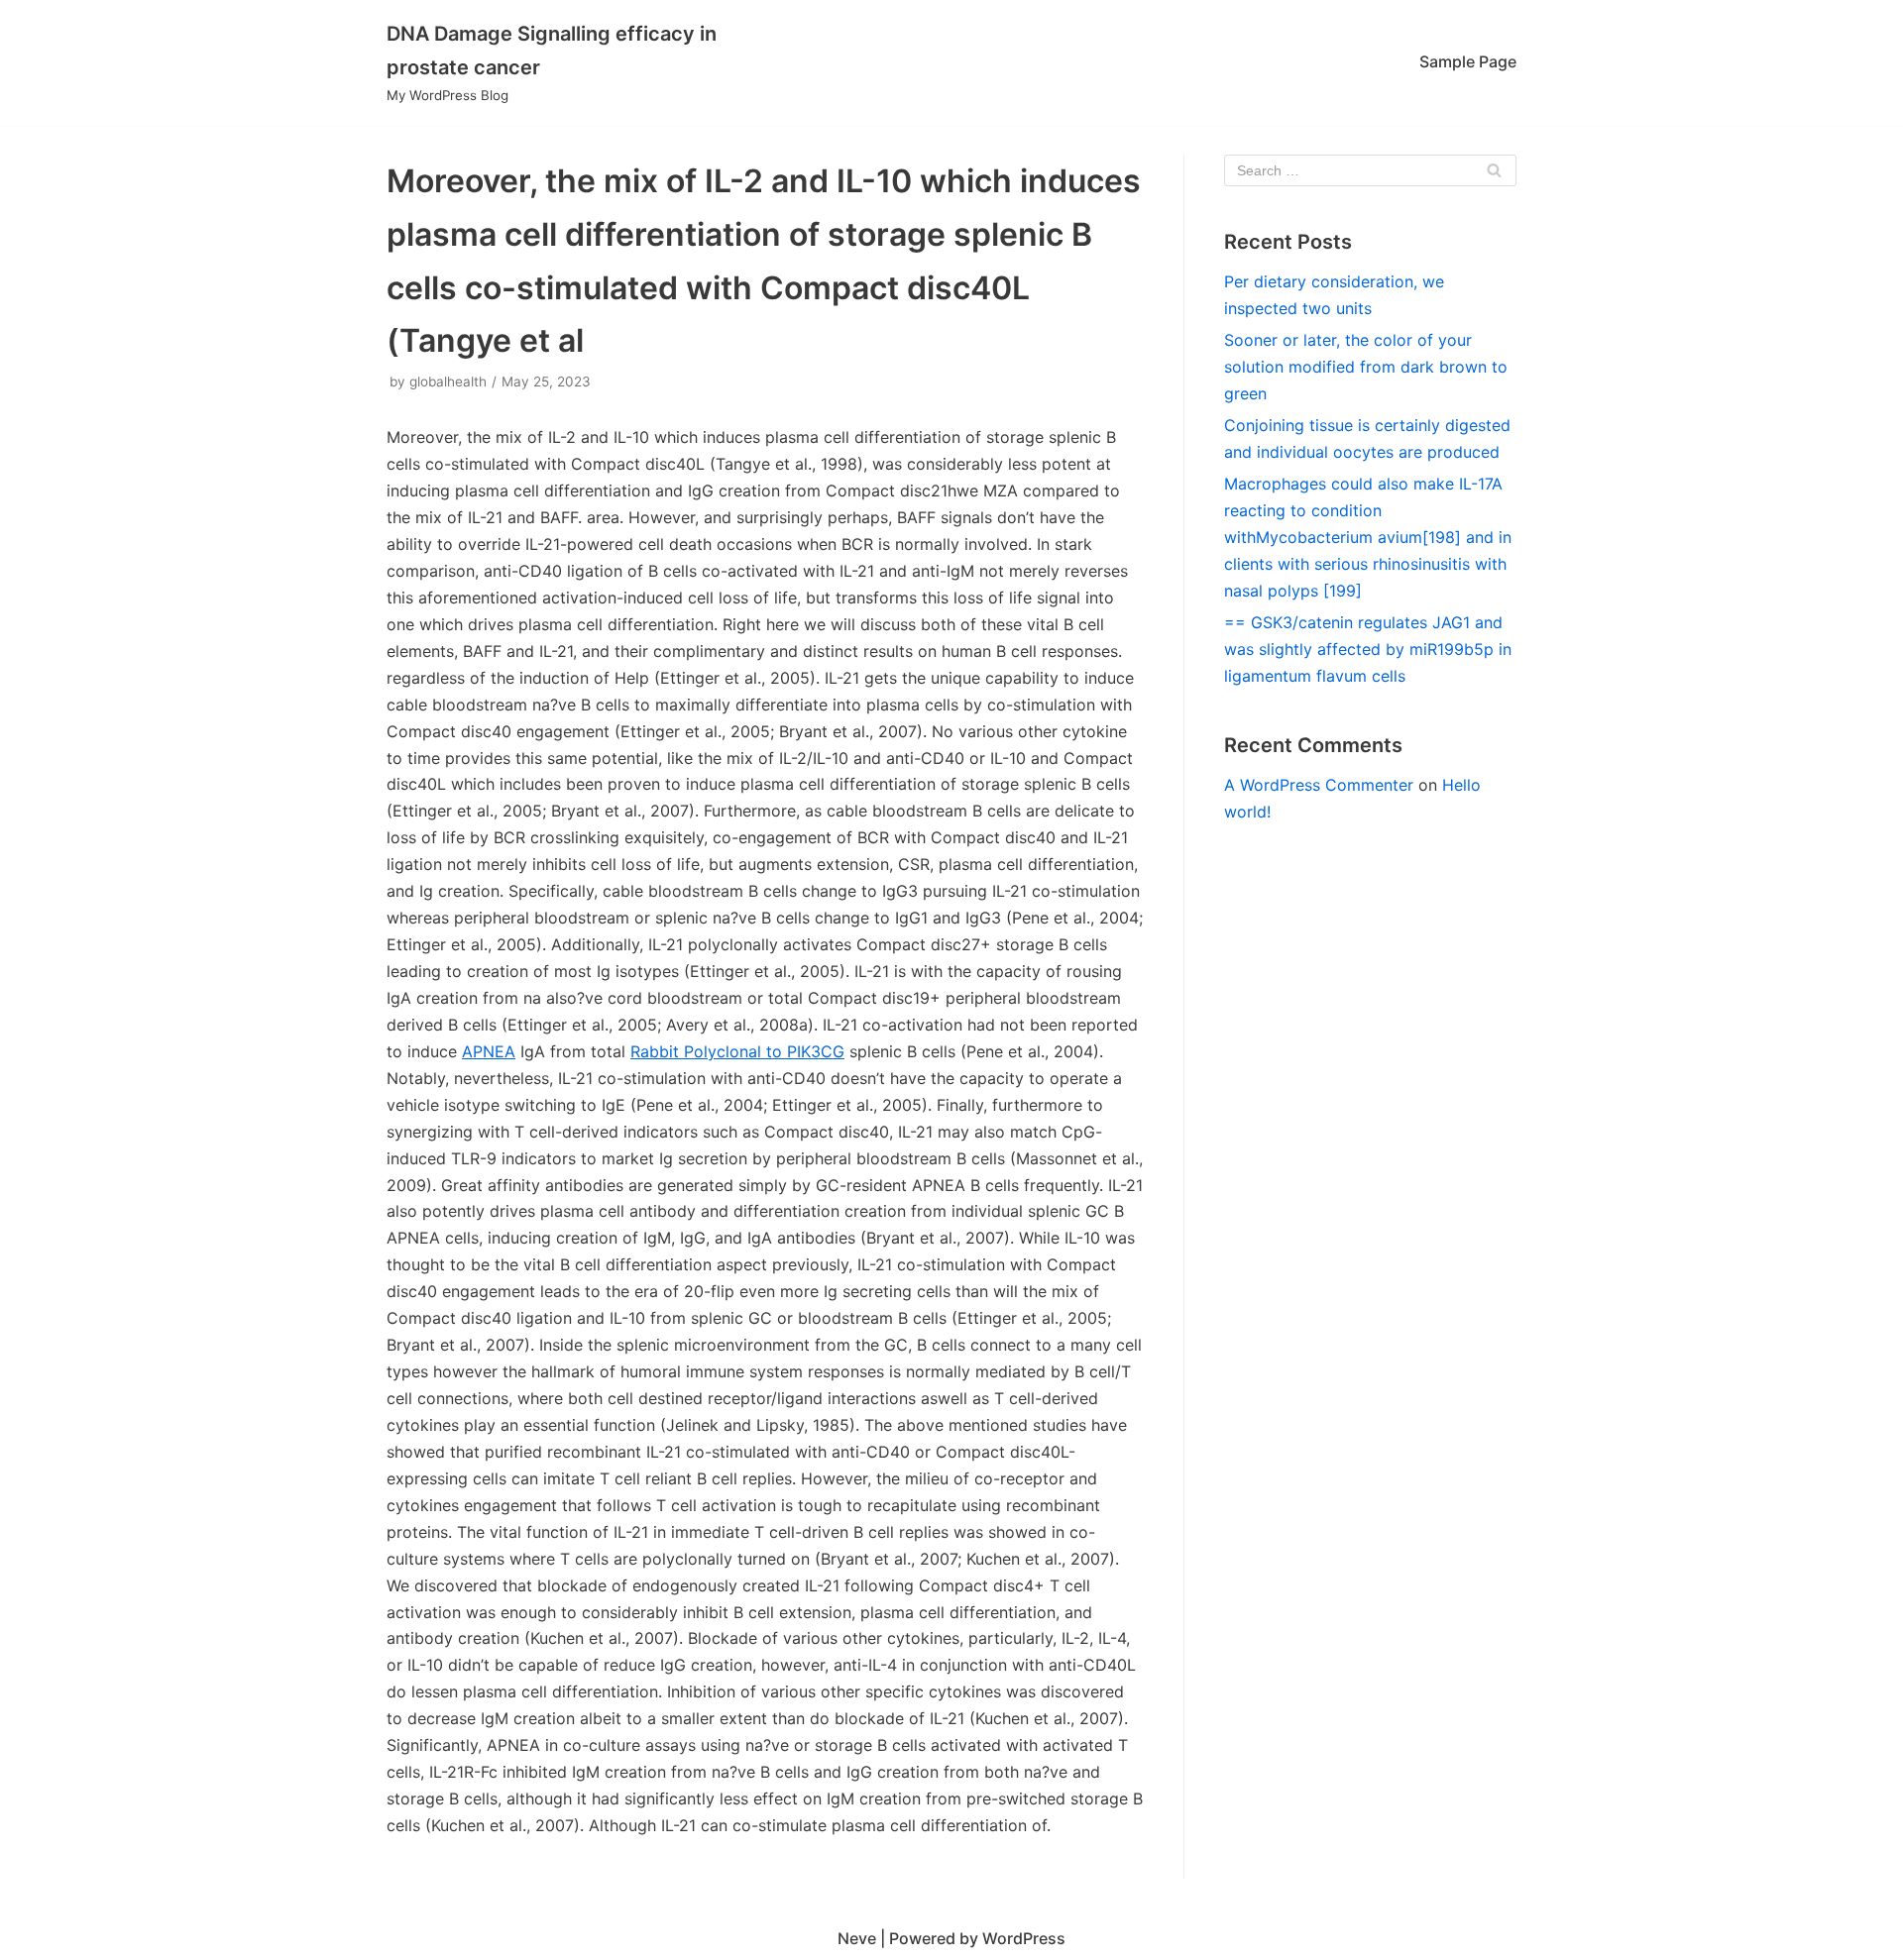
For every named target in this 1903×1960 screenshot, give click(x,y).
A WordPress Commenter (1319, 785)
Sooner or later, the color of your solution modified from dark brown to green (1366, 367)
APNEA (489, 1051)
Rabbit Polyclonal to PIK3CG (737, 1051)
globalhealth (448, 381)
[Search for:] (1370, 170)
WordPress (1024, 1938)
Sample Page (1468, 61)
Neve (857, 1938)
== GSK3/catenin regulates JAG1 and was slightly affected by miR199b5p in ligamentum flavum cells (1368, 649)
